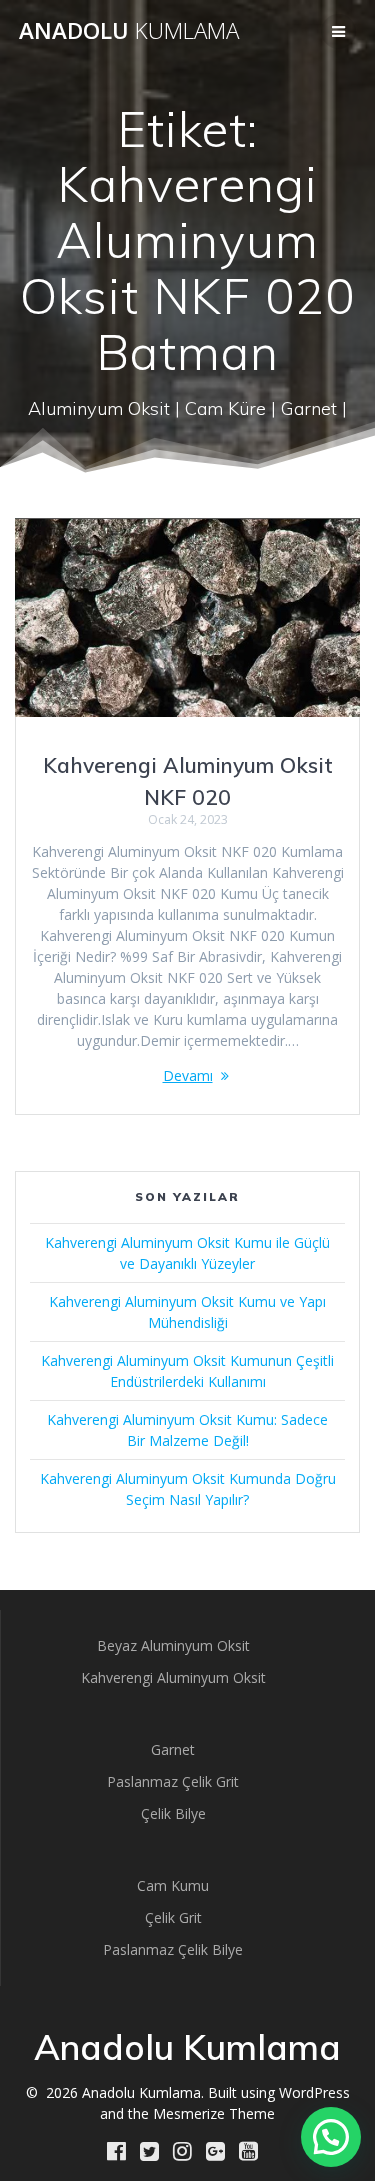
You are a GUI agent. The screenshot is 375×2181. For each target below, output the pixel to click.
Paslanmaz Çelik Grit (173, 1781)
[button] (331, 2137)
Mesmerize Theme (214, 2113)
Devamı (188, 1075)
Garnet (173, 1749)
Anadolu (129, 31)
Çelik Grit (173, 1917)
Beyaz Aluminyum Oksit (173, 1645)
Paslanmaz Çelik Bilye (173, 1949)
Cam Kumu (173, 1885)
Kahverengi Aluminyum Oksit (173, 1677)
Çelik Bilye (173, 1813)
